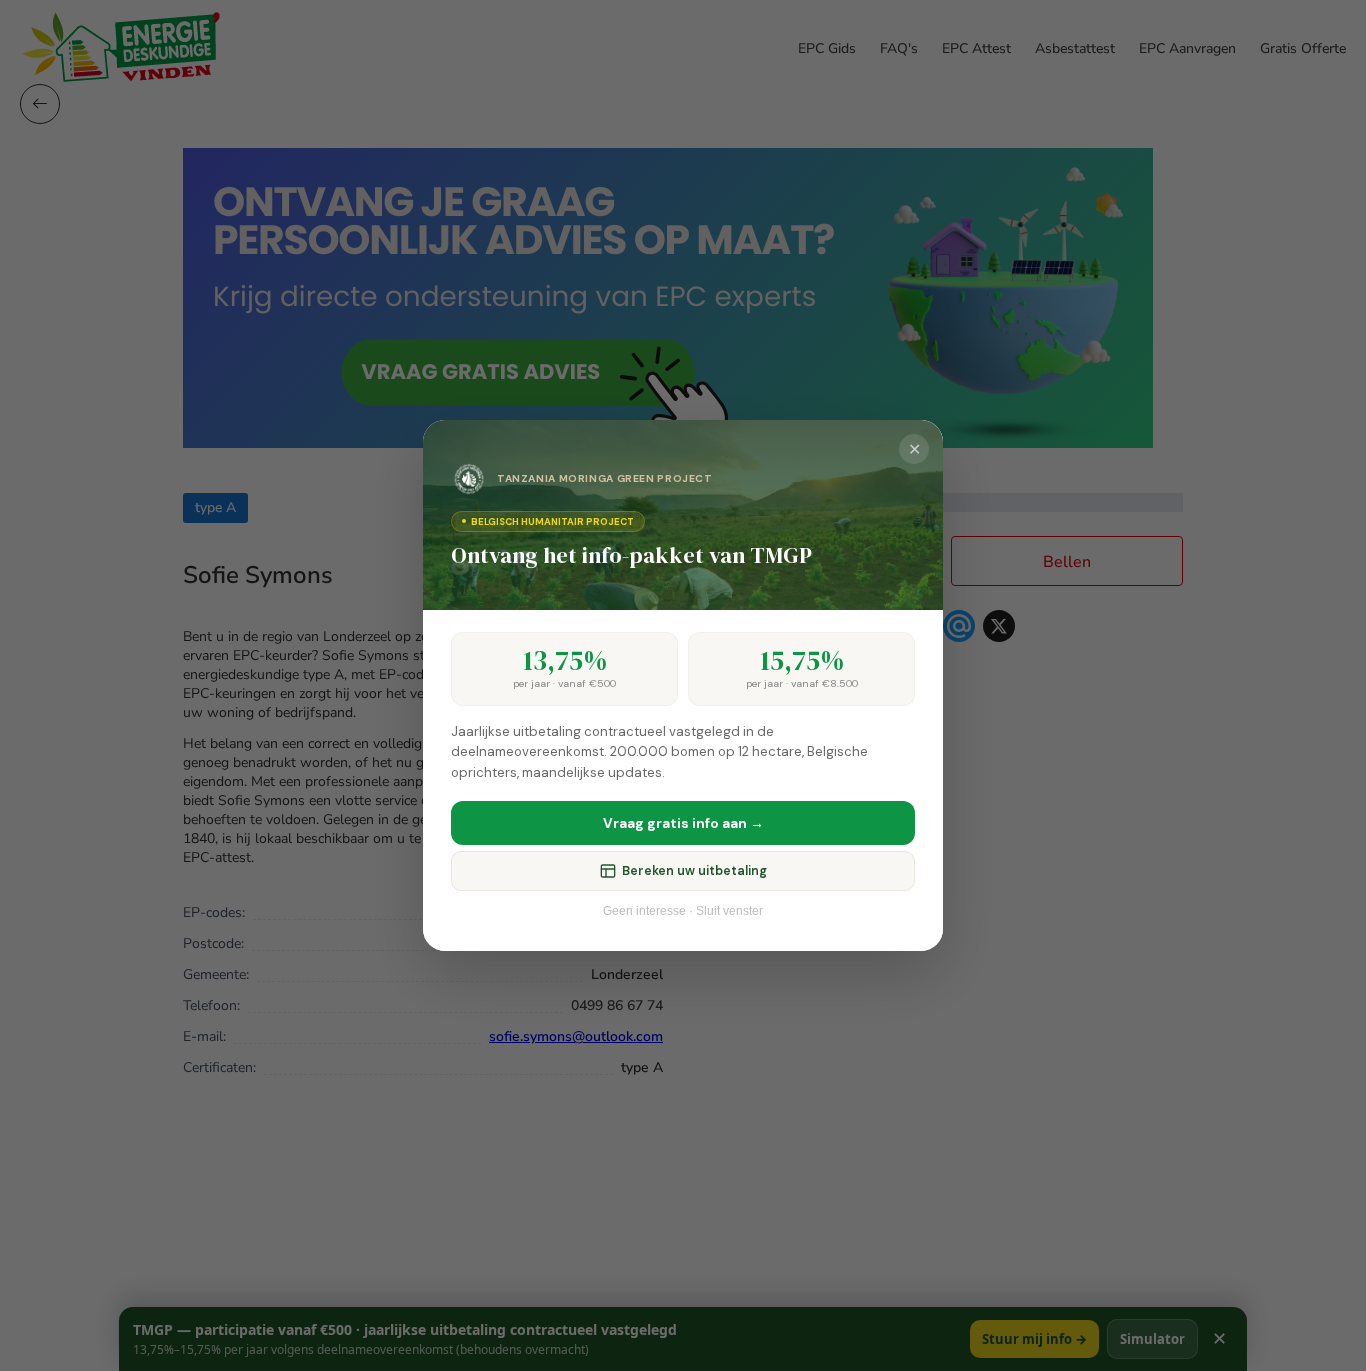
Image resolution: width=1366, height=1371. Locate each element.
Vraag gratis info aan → (683, 823)
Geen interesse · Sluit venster (683, 911)
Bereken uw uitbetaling (694, 871)
